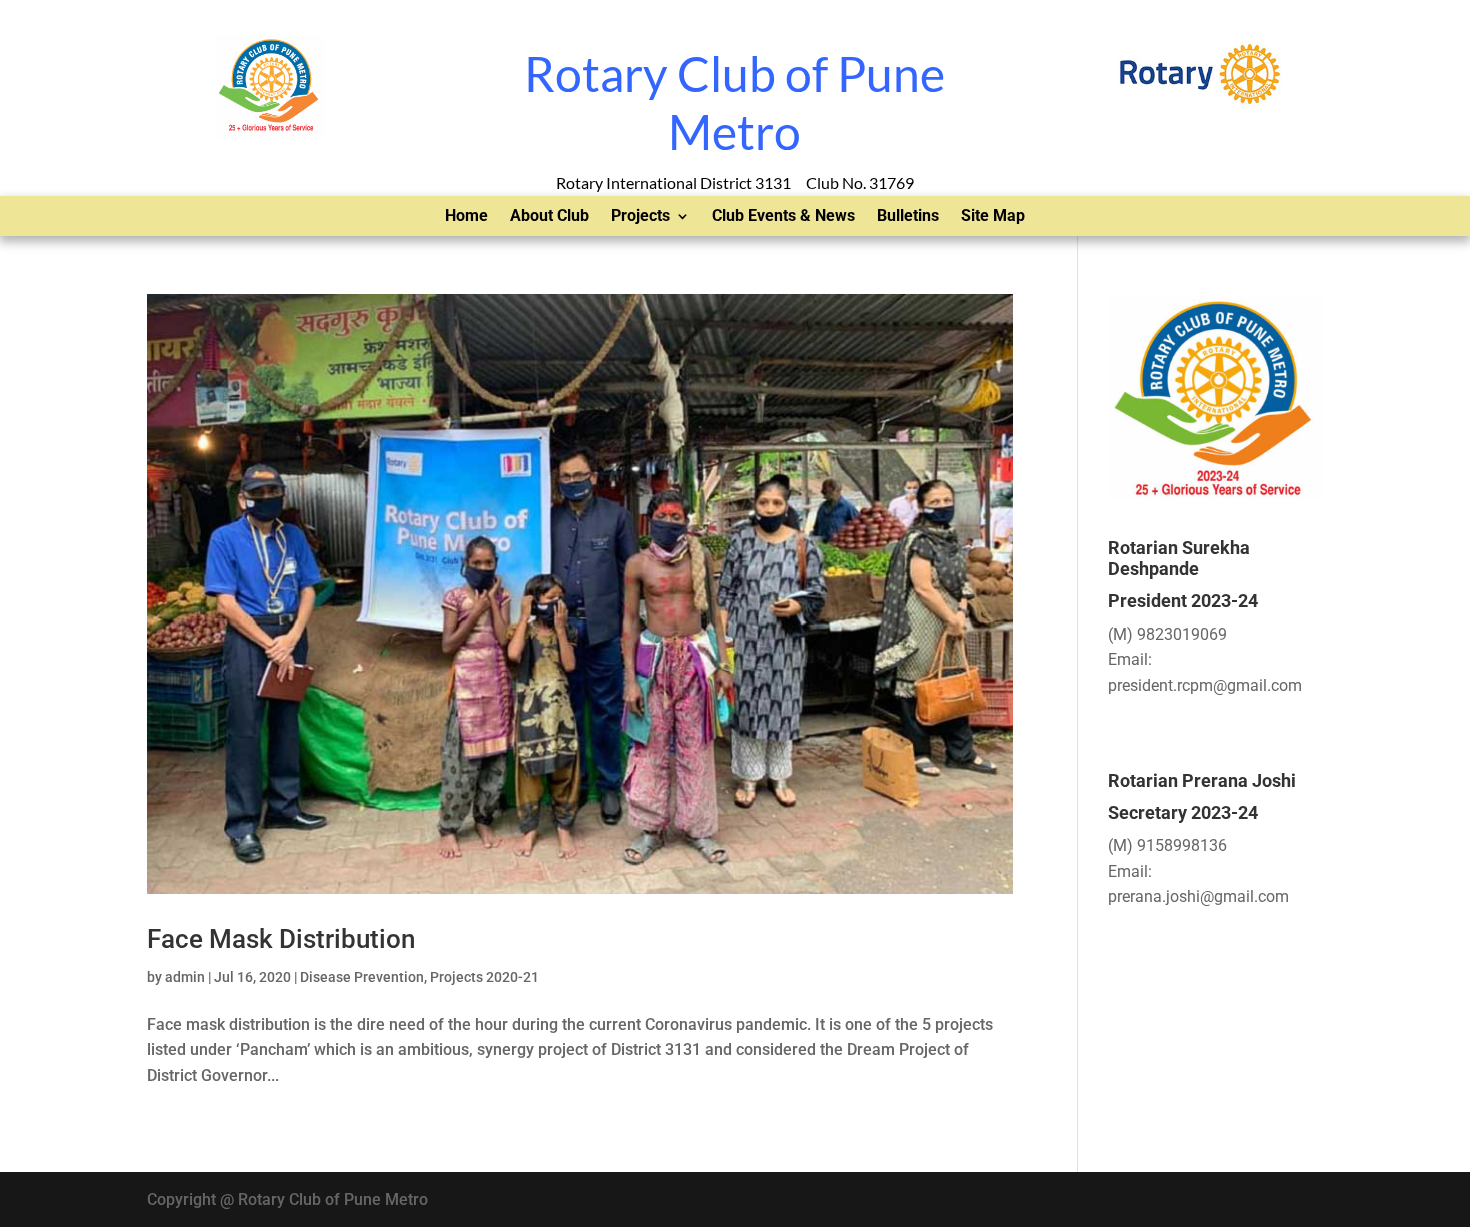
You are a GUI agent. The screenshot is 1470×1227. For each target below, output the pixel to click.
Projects (640, 217)
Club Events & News (783, 217)
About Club (549, 217)
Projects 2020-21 (484, 977)
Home (466, 217)
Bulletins (908, 217)
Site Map (993, 217)
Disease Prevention (362, 977)
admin (185, 977)
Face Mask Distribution (281, 939)
